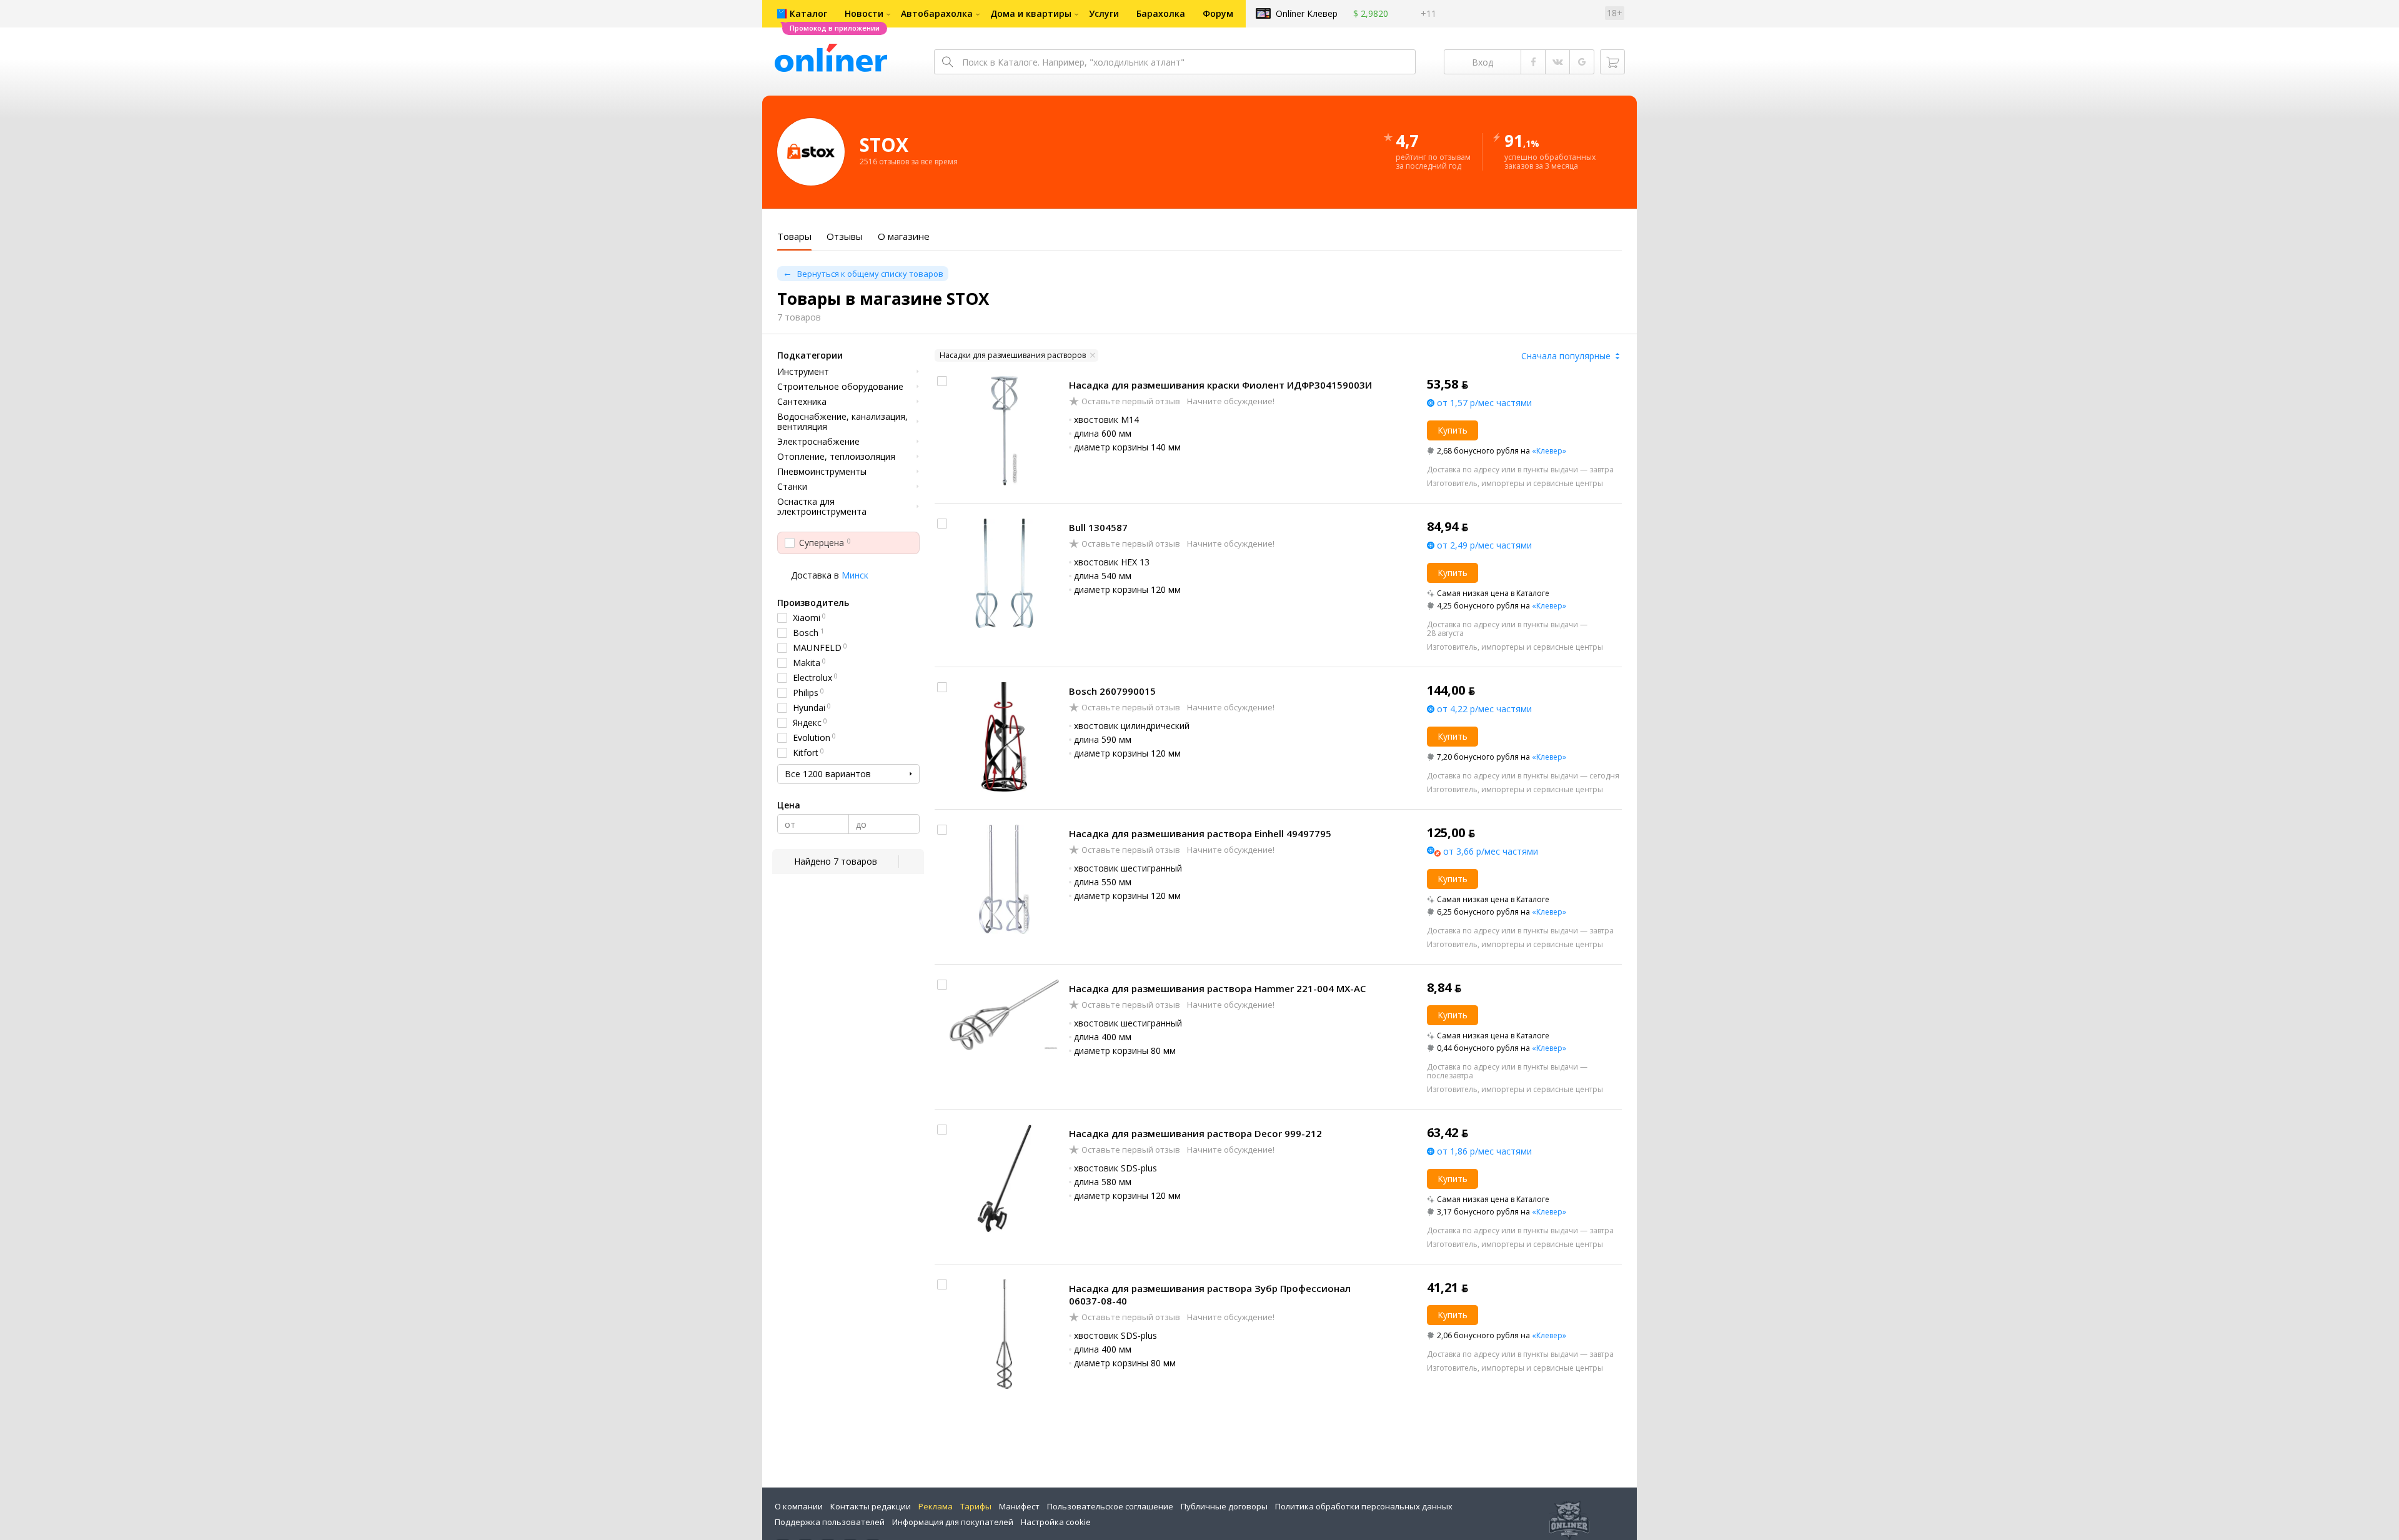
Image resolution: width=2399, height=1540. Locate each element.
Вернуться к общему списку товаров (870, 274)
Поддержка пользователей (830, 1522)
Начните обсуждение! (1230, 401)
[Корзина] (1612, 62)
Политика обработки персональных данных (1364, 1506)
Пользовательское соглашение (1110, 1506)
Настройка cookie (1056, 1522)
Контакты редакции (871, 1506)
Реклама (936, 1506)
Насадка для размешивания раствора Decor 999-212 (1195, 1133)
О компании (799, 1506)
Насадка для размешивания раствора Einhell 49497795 (1200, 833)
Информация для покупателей (953, 1522)
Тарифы (976, 1506)
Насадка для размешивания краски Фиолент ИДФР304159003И (1220, 385)
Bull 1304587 (1098, 527)
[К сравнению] (942, 381)
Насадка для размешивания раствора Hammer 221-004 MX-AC (1217, 988)
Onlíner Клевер (1307, 13)
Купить (1453, 430)
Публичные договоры (1224, 1506)
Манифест (1019, 1506)
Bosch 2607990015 (1112, 691)
